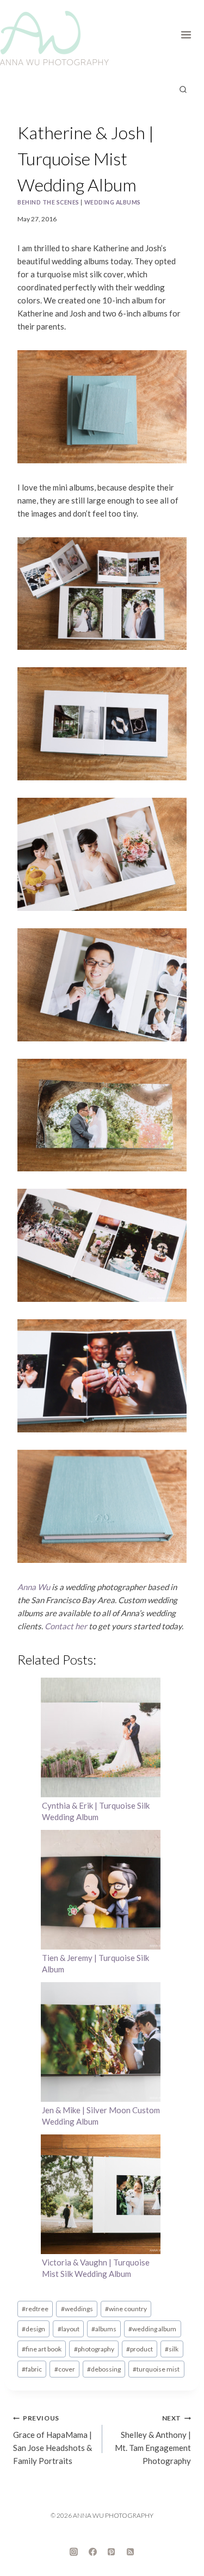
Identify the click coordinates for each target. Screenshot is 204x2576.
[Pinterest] (112, 2552)
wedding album (152, 2329)
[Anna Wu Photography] (54, 38)
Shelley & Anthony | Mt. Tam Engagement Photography (153, 2440)
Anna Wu (34, 1587)
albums (104, 2329)
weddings (77, 2309)
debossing (104, 2369)
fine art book (42, 2349)
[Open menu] (190, 33)
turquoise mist (156, 2369)
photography (94, 2349)
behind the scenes (48, 202)
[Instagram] (74, 2552)
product (140, 2349)
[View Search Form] (183, 90)
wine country (126, 2309)
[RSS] (130, 2552)
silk (172, 2349)
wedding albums (113, 202)
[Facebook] (92, 2552)
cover (65, 2369)
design (33, 2329)
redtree (35, 2309)
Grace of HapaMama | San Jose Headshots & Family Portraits (52, 2440)
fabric (32, 2369)
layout (69, 2329)
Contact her (66, 1626)
